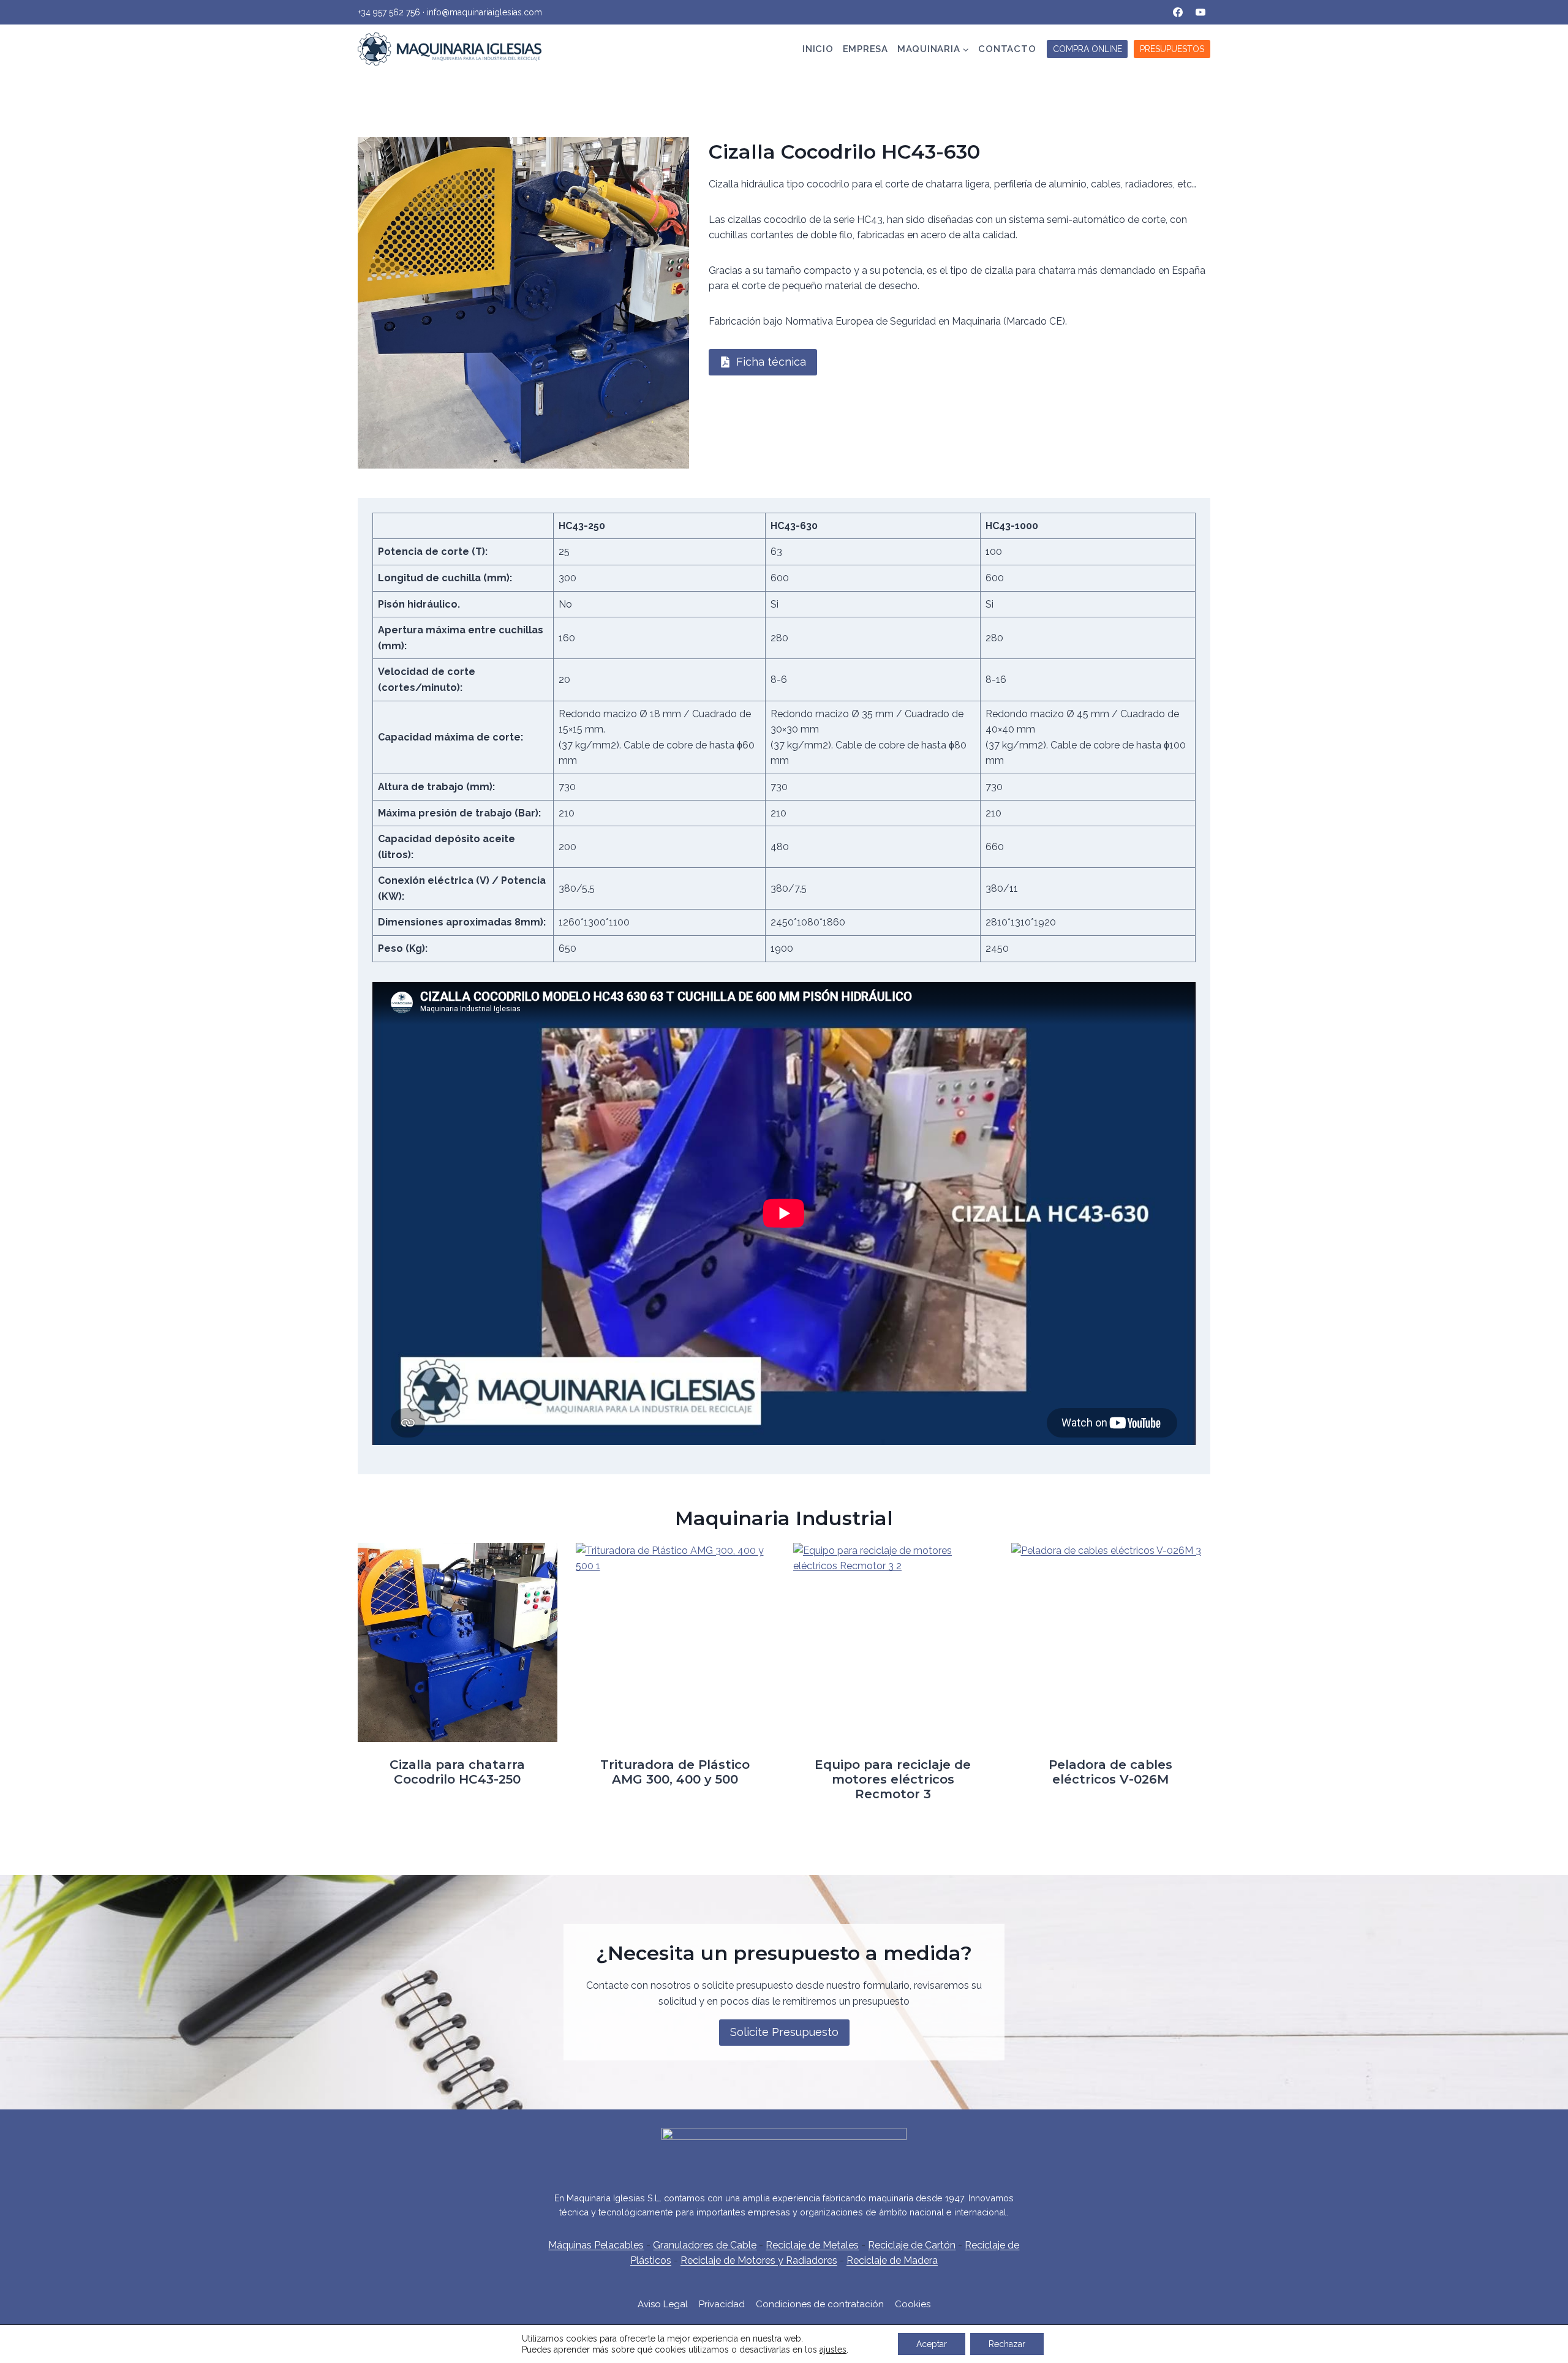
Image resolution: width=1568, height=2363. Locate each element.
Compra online (1087, 49)
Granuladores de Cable (705, 2245)
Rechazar (1007, 2344)
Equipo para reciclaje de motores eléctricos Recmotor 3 (893, 1779)
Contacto (1007, 49)
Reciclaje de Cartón (912, 2245)
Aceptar (932, 2344)
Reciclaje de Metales (812, 2245)
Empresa (865, 49)
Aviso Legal (663, 2304)
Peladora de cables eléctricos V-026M (1110, 1772)
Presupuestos (1172, 49)
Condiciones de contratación (820, 2304)
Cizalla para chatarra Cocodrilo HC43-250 (457, 1772)
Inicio (818, 49)
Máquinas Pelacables (596, 2245)
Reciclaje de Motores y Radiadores (759, 2260)
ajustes (833, 2350)
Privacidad (722, 2304)
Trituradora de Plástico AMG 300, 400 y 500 (675, 1772)
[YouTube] (1200, 12)
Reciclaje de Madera (892, 2260)
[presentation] (458, 1643)
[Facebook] (1178, 12)
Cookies (913, 2304)
